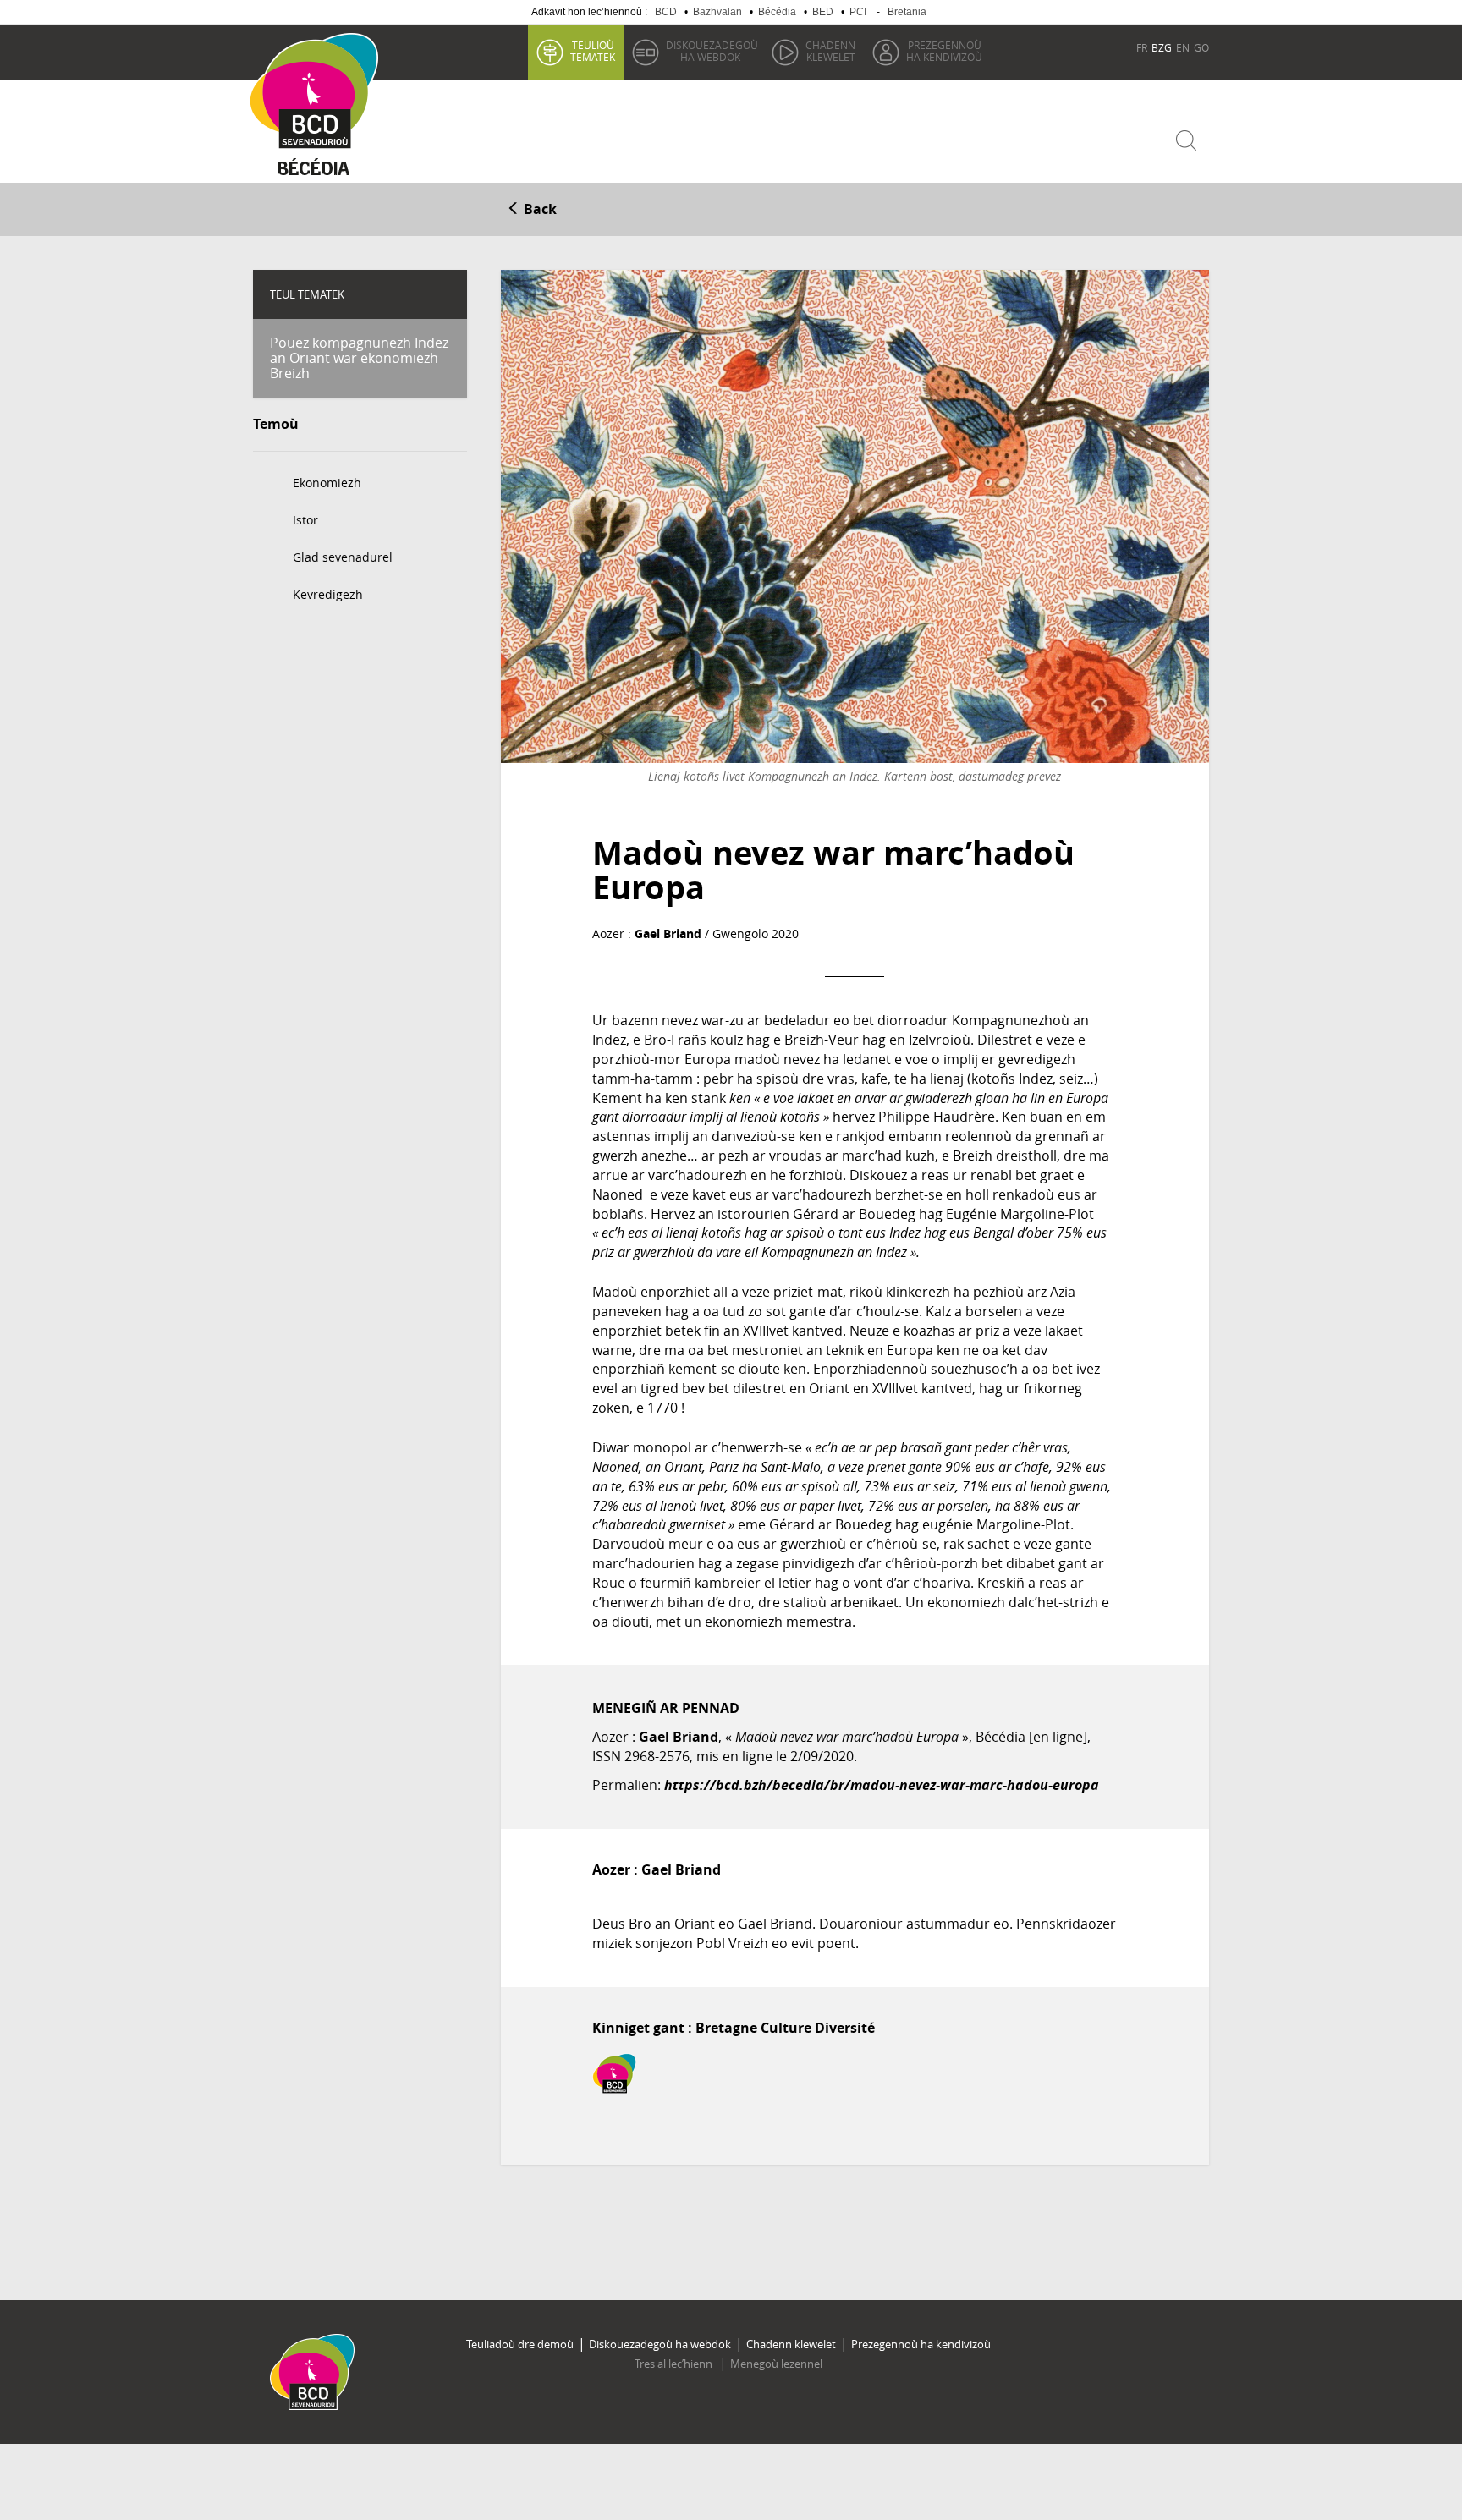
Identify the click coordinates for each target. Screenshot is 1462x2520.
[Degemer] (320, 91)
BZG (1162, 47)
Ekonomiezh (327, 483)
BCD (666, 12)
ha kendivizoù (944, 51)
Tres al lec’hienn (675, 2364)
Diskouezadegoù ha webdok (660, 2344)
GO (1201, 47)
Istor (305, 520)
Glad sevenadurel (343, 557)
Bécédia (777, 12)
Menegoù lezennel (776, 2364)
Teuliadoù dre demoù (520, 2344)
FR (1142, 47)
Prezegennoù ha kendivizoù (921, 2344)
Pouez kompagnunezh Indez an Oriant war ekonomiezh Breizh (359, 357)
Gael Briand (668, 933)
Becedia (314, 170)
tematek (593, 51)
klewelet (830, 51)
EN (1183, 47)
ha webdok (712, 51)
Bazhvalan (717, 12)
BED (823, 12)
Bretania (907, 12)
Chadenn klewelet (791, 2344)
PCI (858, 12)
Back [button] (539, 209)
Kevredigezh (328, 594)
